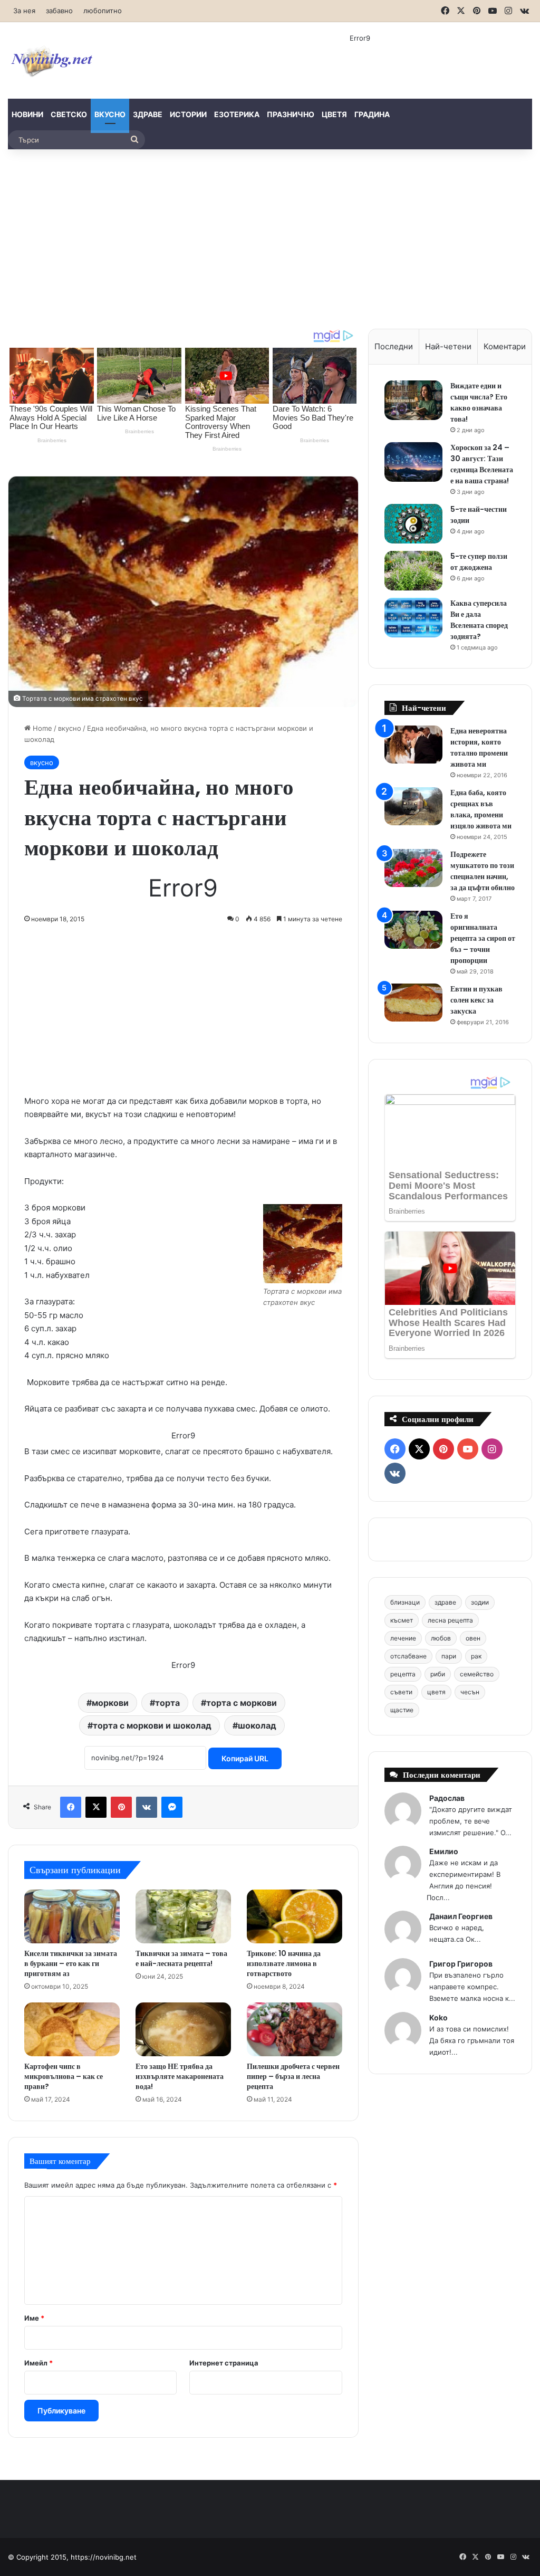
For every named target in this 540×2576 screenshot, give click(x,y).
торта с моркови (242, 1703)
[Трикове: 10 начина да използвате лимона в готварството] (295, 1916)
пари (449, 1656)
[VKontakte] (147, 1807)
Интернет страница (224, 2363)
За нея (24, 11)
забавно (59, 11)
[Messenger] (172, 1807)
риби (438, 1674)
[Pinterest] (121, 1807)
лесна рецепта (450, 1620)
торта (167, 1703)
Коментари (505, 346)
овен (473, 1638)
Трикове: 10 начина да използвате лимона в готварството (284, 1963)
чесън (470, 1692)
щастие (402, 1710)
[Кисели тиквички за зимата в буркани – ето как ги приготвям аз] (72, 1916)
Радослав (447, 1798)
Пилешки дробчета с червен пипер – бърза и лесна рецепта (293, 2076)
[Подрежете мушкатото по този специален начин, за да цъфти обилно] (413, 868)
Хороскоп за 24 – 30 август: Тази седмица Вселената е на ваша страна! (482, 464)
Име (34, 2318)
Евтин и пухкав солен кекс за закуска (476, 1000)
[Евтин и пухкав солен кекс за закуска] (413, 1003)
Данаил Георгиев (461, 1916)
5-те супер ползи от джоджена (479, 562)
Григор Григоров (461, 1964)
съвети (401, 1692)
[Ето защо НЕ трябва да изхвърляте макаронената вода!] (183, 2029)
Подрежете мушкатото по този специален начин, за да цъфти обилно (483, 871)
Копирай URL (245, 1758)
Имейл (38, 2363)
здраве (148, 114)
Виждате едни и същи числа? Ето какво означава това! (479, 402)
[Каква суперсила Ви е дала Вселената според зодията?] (413, 618)
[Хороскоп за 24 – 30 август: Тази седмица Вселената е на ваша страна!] (413, 462)
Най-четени (448, 346)
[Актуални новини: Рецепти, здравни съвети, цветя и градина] (51, 60)
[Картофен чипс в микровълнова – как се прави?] (72, 2029)
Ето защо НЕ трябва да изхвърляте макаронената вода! (180, 2076)
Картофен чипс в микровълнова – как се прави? (64, 2076)
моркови (110, 1703)
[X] (96, 1807)
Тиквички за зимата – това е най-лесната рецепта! (181, 1958)
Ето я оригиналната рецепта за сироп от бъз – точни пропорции (483, 938)
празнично (291, 114)
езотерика (237, 114)
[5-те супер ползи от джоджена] (413, 571)
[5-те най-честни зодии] (413, 524)
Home (41, 728)
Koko (438, 2017)
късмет (402, 1620)
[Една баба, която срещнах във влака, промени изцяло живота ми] (413, 807)
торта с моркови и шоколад (152, 1725)
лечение (403, 1638)
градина (372, 114)
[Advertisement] (270, 239)
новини (27, 114)
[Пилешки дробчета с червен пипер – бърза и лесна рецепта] (295, 2029)
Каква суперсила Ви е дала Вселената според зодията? (479, 620)
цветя (334, 114)
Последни (394, 346)
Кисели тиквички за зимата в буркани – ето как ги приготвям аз (71, 1963)
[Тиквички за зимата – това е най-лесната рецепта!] (183, 1916)
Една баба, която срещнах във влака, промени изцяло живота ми (481, 809)
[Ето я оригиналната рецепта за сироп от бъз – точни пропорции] (413, 930)
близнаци (405, 1602)
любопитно (103, 11)
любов (441, 1638)
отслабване (408, 1656)
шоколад (257, 1725)
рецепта (403, 1674)
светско (69, 114)
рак (476, 1656)
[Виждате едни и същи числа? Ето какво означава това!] (413, 400)
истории (188, 114)
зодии (480, 1602)
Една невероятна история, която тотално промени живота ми (479, 747)
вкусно (110, 114)
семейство (477, 1674)
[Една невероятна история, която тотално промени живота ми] (413, 745)
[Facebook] (71, 1807)
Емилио (444, 1851)
